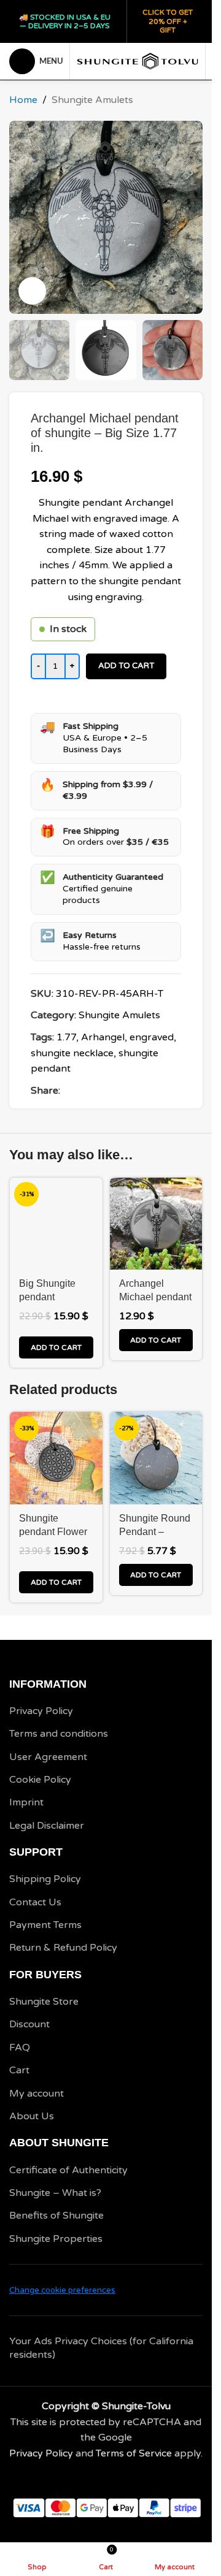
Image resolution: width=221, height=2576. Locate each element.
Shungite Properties (56, 2239)
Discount (29, 2024)
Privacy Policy (41, 1711)
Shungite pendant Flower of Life (53, 1532)
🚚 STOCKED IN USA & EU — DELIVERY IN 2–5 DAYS (65, 21)
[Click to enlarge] (32, 291)
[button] (56, 1347)
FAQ (20, 2048)
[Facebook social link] (68, 1091)
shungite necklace (72, 1053)
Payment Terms (45, 1925)
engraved (152, 1037)
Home (23, 100)
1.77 (66, 1037)
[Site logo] (138, 61)
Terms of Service (134, 2453)
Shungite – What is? (55, 2193)
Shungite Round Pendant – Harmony (155, 1532)
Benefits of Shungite (56, 2216)
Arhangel (103, 1037)
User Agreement (48, 1757)
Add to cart (126, 666)
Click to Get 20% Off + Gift (168, 21)
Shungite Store (44, 2002)
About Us (32, 2116)
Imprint (26, 1802)
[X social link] (82, 1091)
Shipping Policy (45, 1879)
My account (37, 2094)
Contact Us (35, 1902)
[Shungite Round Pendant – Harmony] (156, 1458)
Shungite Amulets (92, 100)
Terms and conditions (59, 1734)
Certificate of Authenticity (68, 2170)
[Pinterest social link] (97, 1091)
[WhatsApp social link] (112, 1091)
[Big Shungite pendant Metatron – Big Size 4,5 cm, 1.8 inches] (56, 1224)
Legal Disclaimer (47, 1826)
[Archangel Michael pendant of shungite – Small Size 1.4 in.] (156, 1224)
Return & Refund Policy (63, 1948)
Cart (19, 2070)
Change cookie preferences (62, 2290)
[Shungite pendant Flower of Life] (56, 1458)
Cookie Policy (40, 1780)
